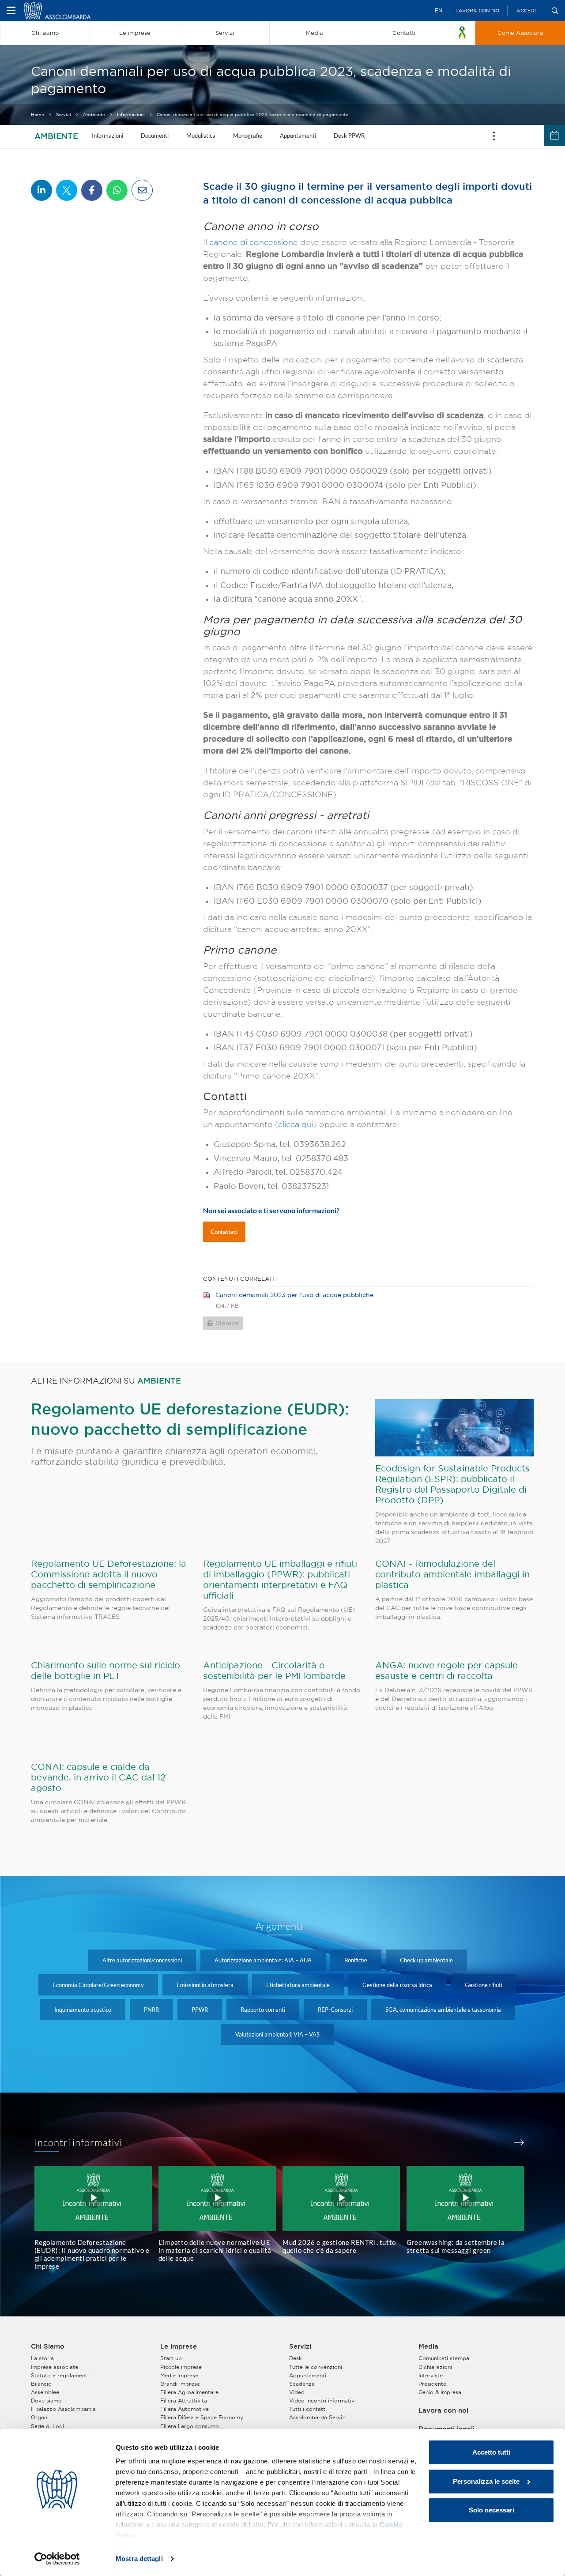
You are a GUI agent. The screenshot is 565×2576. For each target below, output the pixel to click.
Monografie (248, 136)
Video (297, 2392)
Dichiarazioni (435, 2367)
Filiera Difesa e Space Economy (202, 2417)
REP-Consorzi (335, 2010)
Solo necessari (492, 2510)
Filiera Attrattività (184, 2401)
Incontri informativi (79, 2142)
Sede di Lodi (47, 2426)
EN (439, 10)
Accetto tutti (491, 2452)
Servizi (64, 115)
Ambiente (94, 115)
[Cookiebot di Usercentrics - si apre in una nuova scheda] (57, 2559)
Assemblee (45, 2392)
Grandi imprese (180, 2384)
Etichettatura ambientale (298, 1985)
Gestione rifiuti (484, 1985)
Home (38, 115)
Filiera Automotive (185, 2409)
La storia (42, 2358)
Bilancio (41, 2384)
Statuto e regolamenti (60, 2375)
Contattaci (224, 1232)
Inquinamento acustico (83, 2010)
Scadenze (302, 2384)
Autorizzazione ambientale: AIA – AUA (263, 1960)
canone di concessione (255, 242)
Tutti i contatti (308, 2409)
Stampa (227, 1323)
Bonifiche (356, 1960)
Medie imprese (179, 2375)
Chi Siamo (48, 2346)
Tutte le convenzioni (316, 2367)
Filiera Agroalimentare (189, 2392)
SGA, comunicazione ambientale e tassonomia (443, 2010)
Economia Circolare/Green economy (98, 1985)
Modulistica (201, 136)
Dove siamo (46, 2401)
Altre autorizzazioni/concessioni (142, 1960)
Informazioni (131, 115)
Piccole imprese (181, 2367)
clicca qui (296, 1124)
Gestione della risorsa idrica (397, 1985)
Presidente (432, 2384)
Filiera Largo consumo (190, 2426)
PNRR (151, 2010)
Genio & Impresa (440, 2392)
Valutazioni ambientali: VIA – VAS (277, 2034)
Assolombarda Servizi (318, 2417)
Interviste (431, 2375)
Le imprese (179, 2346)
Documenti (155, 136)
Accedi (526, 11)
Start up (171, 2358)
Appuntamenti (298, 136)
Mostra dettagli (139, 2559)
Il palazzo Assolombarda (63, 2409)
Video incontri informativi (322, 2401)
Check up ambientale (426, 1960)
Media (428, 2346)
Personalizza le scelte (486, 2481)
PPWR (200, 2010)
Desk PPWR (349, 136)
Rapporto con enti (263, 2010)
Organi (40, 2417)
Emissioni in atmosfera (205, 1985)
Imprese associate (55, 2367)
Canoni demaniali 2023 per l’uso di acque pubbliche (294, 1295)
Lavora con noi (478, 11)
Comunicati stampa (444, 2358)
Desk (296, 2358)
